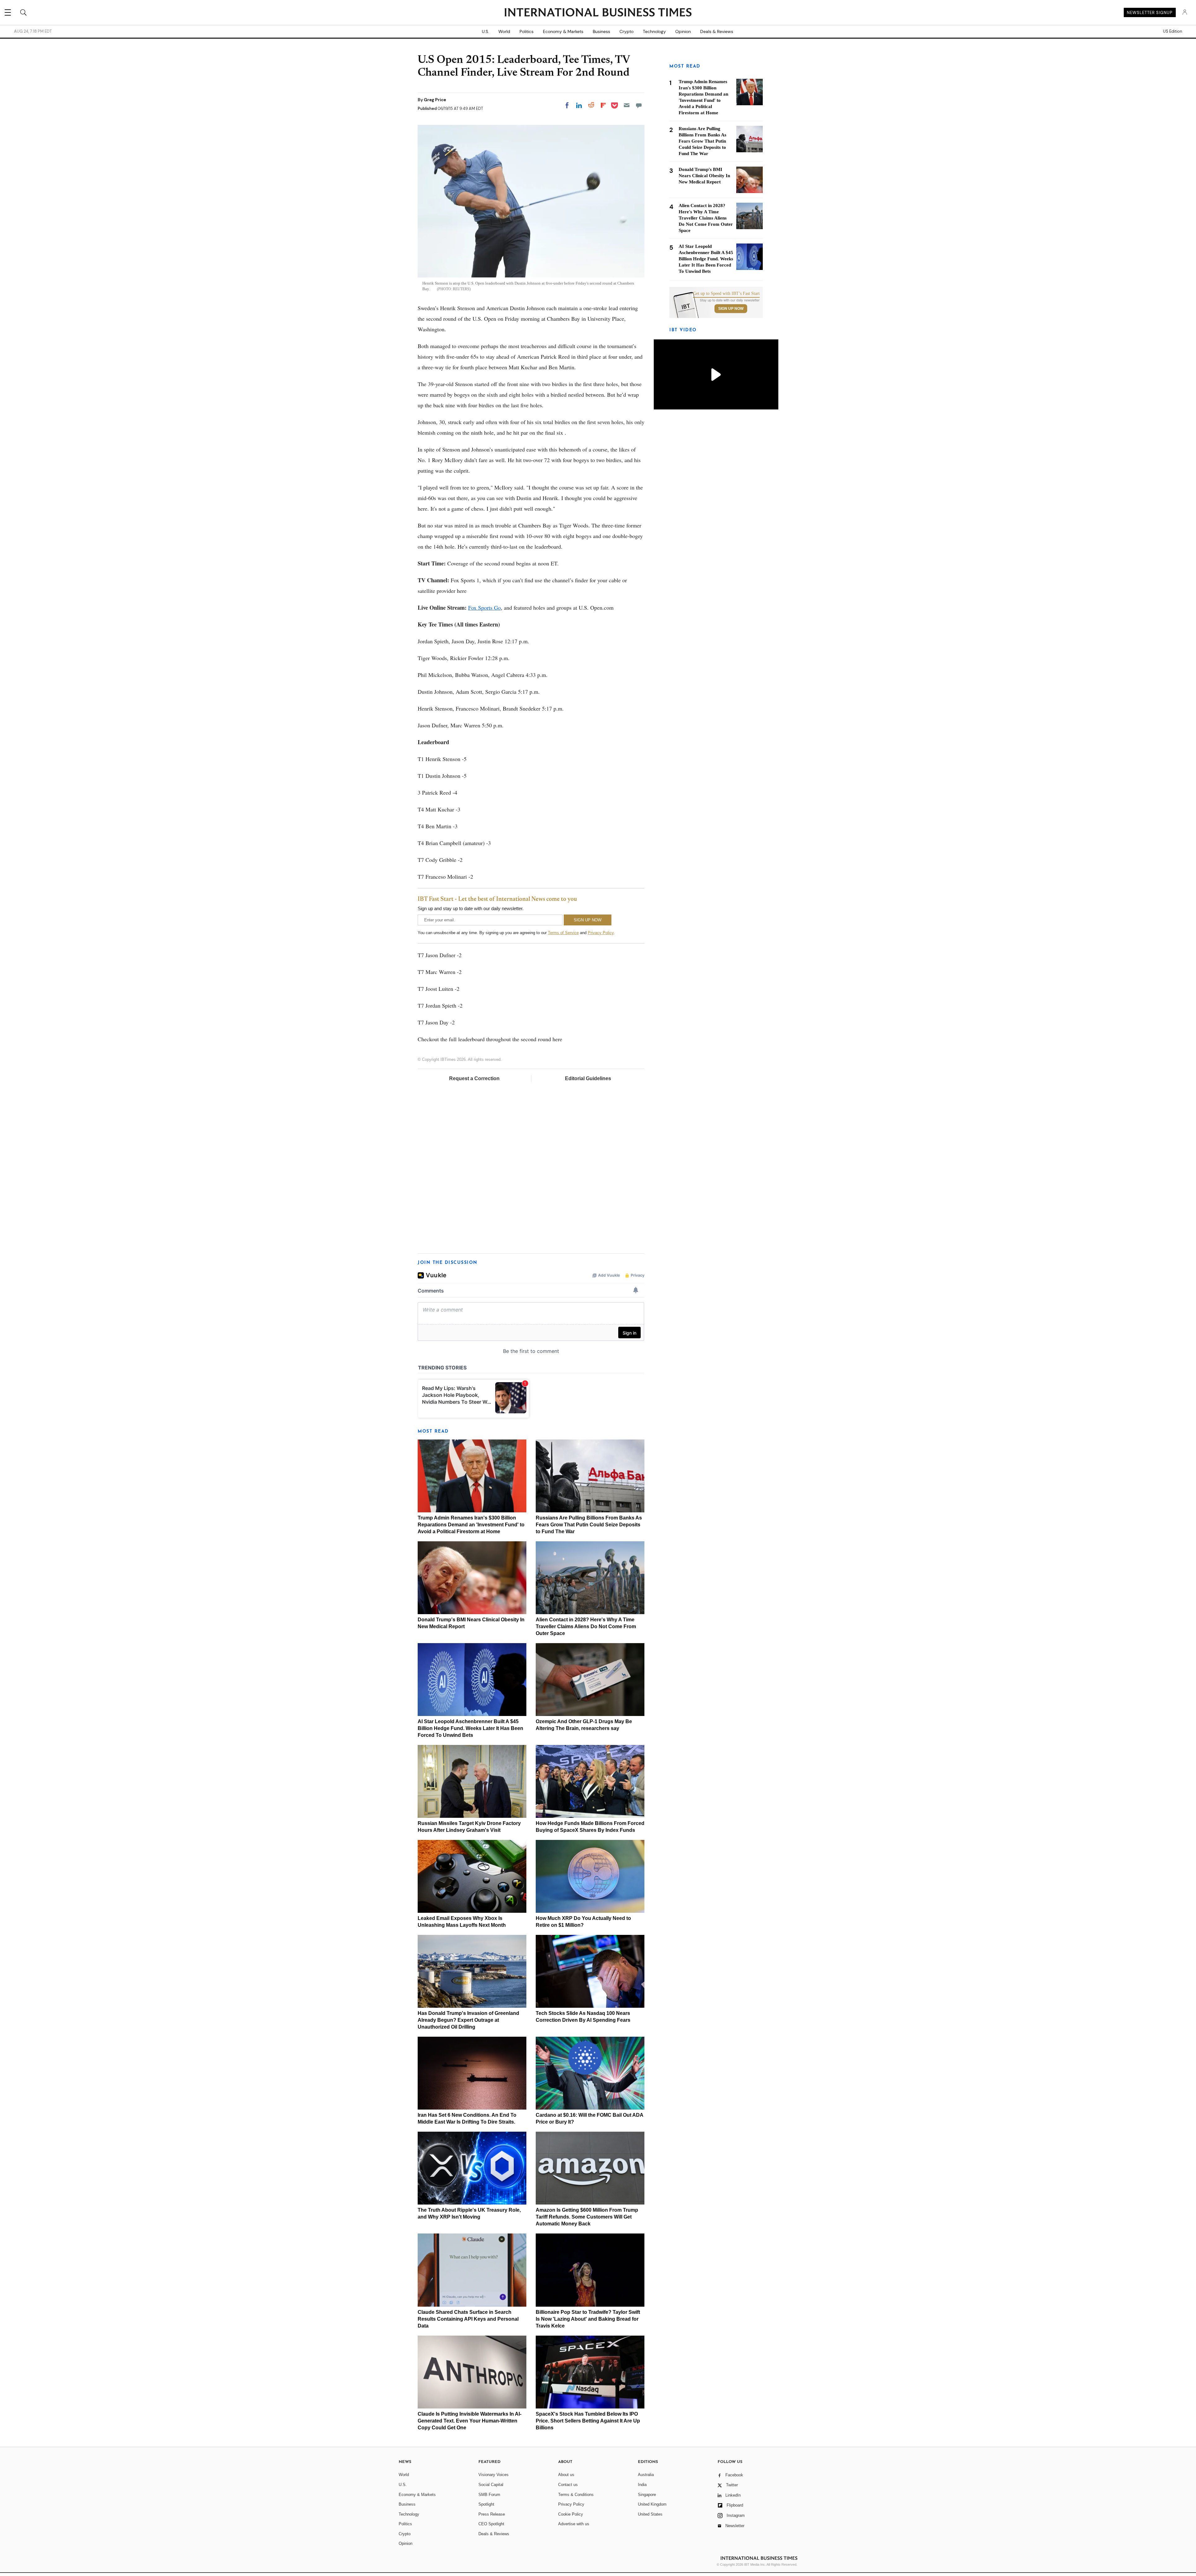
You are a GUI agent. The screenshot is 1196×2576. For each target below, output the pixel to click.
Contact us (568, 2485)
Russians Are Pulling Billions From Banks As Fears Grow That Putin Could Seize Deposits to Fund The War (589, 1525)
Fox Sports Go (484, 607)
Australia (646, 2475)
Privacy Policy (601, 933)
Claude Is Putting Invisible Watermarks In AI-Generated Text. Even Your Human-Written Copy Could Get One (470, 2421)
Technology (654, 31)
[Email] (627, 105)
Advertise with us (574, 2524)
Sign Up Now (731, 309)
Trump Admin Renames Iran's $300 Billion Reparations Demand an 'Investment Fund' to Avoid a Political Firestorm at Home (471, 1525)
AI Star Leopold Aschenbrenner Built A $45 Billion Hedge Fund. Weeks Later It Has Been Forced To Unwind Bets (470, 1728)
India (642, 2485)
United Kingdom (652, 2504)
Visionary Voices (494, 2475)
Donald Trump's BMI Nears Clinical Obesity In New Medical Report (704, 176)
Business (601, 31)
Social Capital (491, 2485)
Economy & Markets (563, 31)
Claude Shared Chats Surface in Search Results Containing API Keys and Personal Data (468, 2319)
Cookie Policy (571, 2514)
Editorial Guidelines (588, 1078)
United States (650, 2514)
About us (566, 2475)
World (504, 31)
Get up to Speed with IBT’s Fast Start (726, 294)
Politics (527, 31)
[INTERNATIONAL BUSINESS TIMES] (598, 13)
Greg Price (435, 100)
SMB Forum (489, 2495)
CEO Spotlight (491, 2524)
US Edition (1172, 31)
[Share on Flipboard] (603, 105)
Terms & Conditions (576, 2495)
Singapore (647, 2495)
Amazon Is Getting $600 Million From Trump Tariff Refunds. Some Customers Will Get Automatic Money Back (587, 2217)
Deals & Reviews (717, 31)
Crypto (626, 31)
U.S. (485, 31)
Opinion (683, 31)
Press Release (492, 2514)
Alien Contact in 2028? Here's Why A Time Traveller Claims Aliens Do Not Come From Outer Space (586, 1626)
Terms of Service (563, 933)
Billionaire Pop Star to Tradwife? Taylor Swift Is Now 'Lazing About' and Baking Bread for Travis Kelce (588, 2319)
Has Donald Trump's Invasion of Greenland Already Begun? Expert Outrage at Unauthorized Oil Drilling (468, 2020)
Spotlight (486, 2504)
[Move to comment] (639, 105)
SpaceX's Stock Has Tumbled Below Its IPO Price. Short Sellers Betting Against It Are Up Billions (588, 2421)
